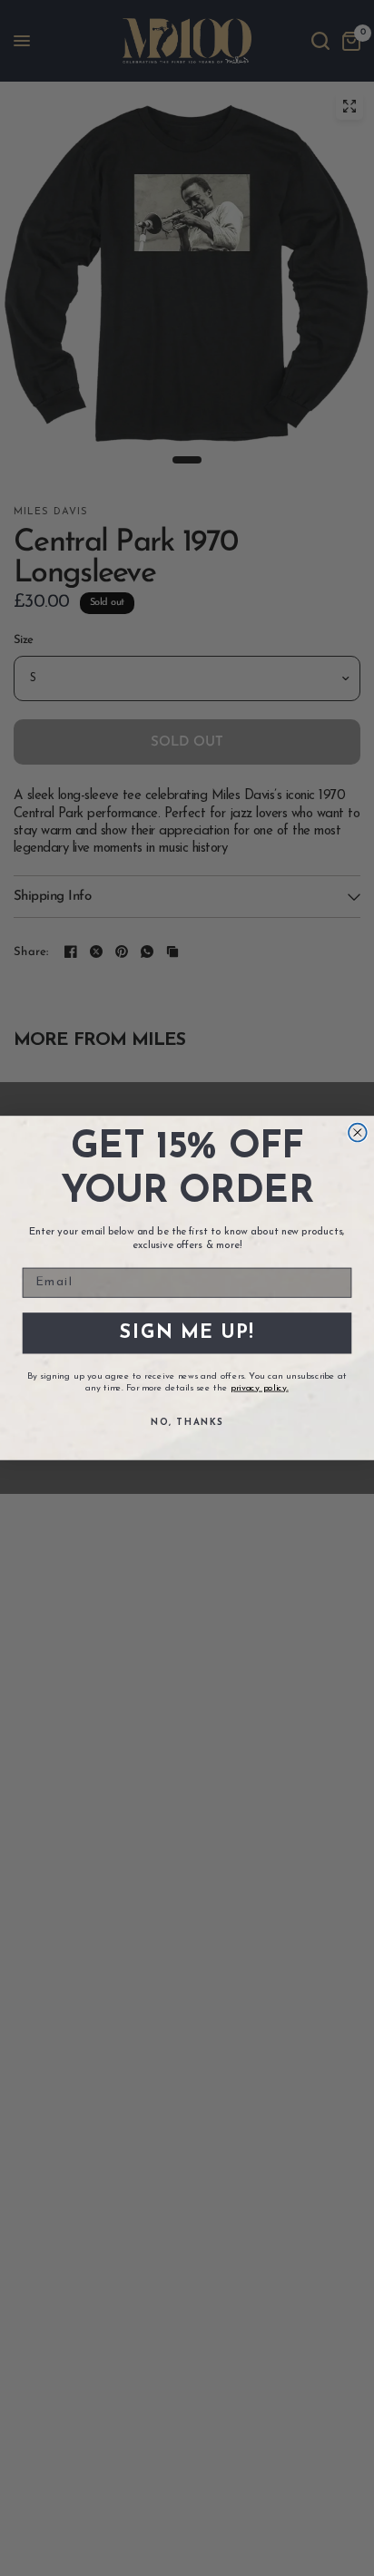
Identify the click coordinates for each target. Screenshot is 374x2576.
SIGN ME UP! (187, 1333)
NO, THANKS (187, 1422)
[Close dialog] (358, 1133)
